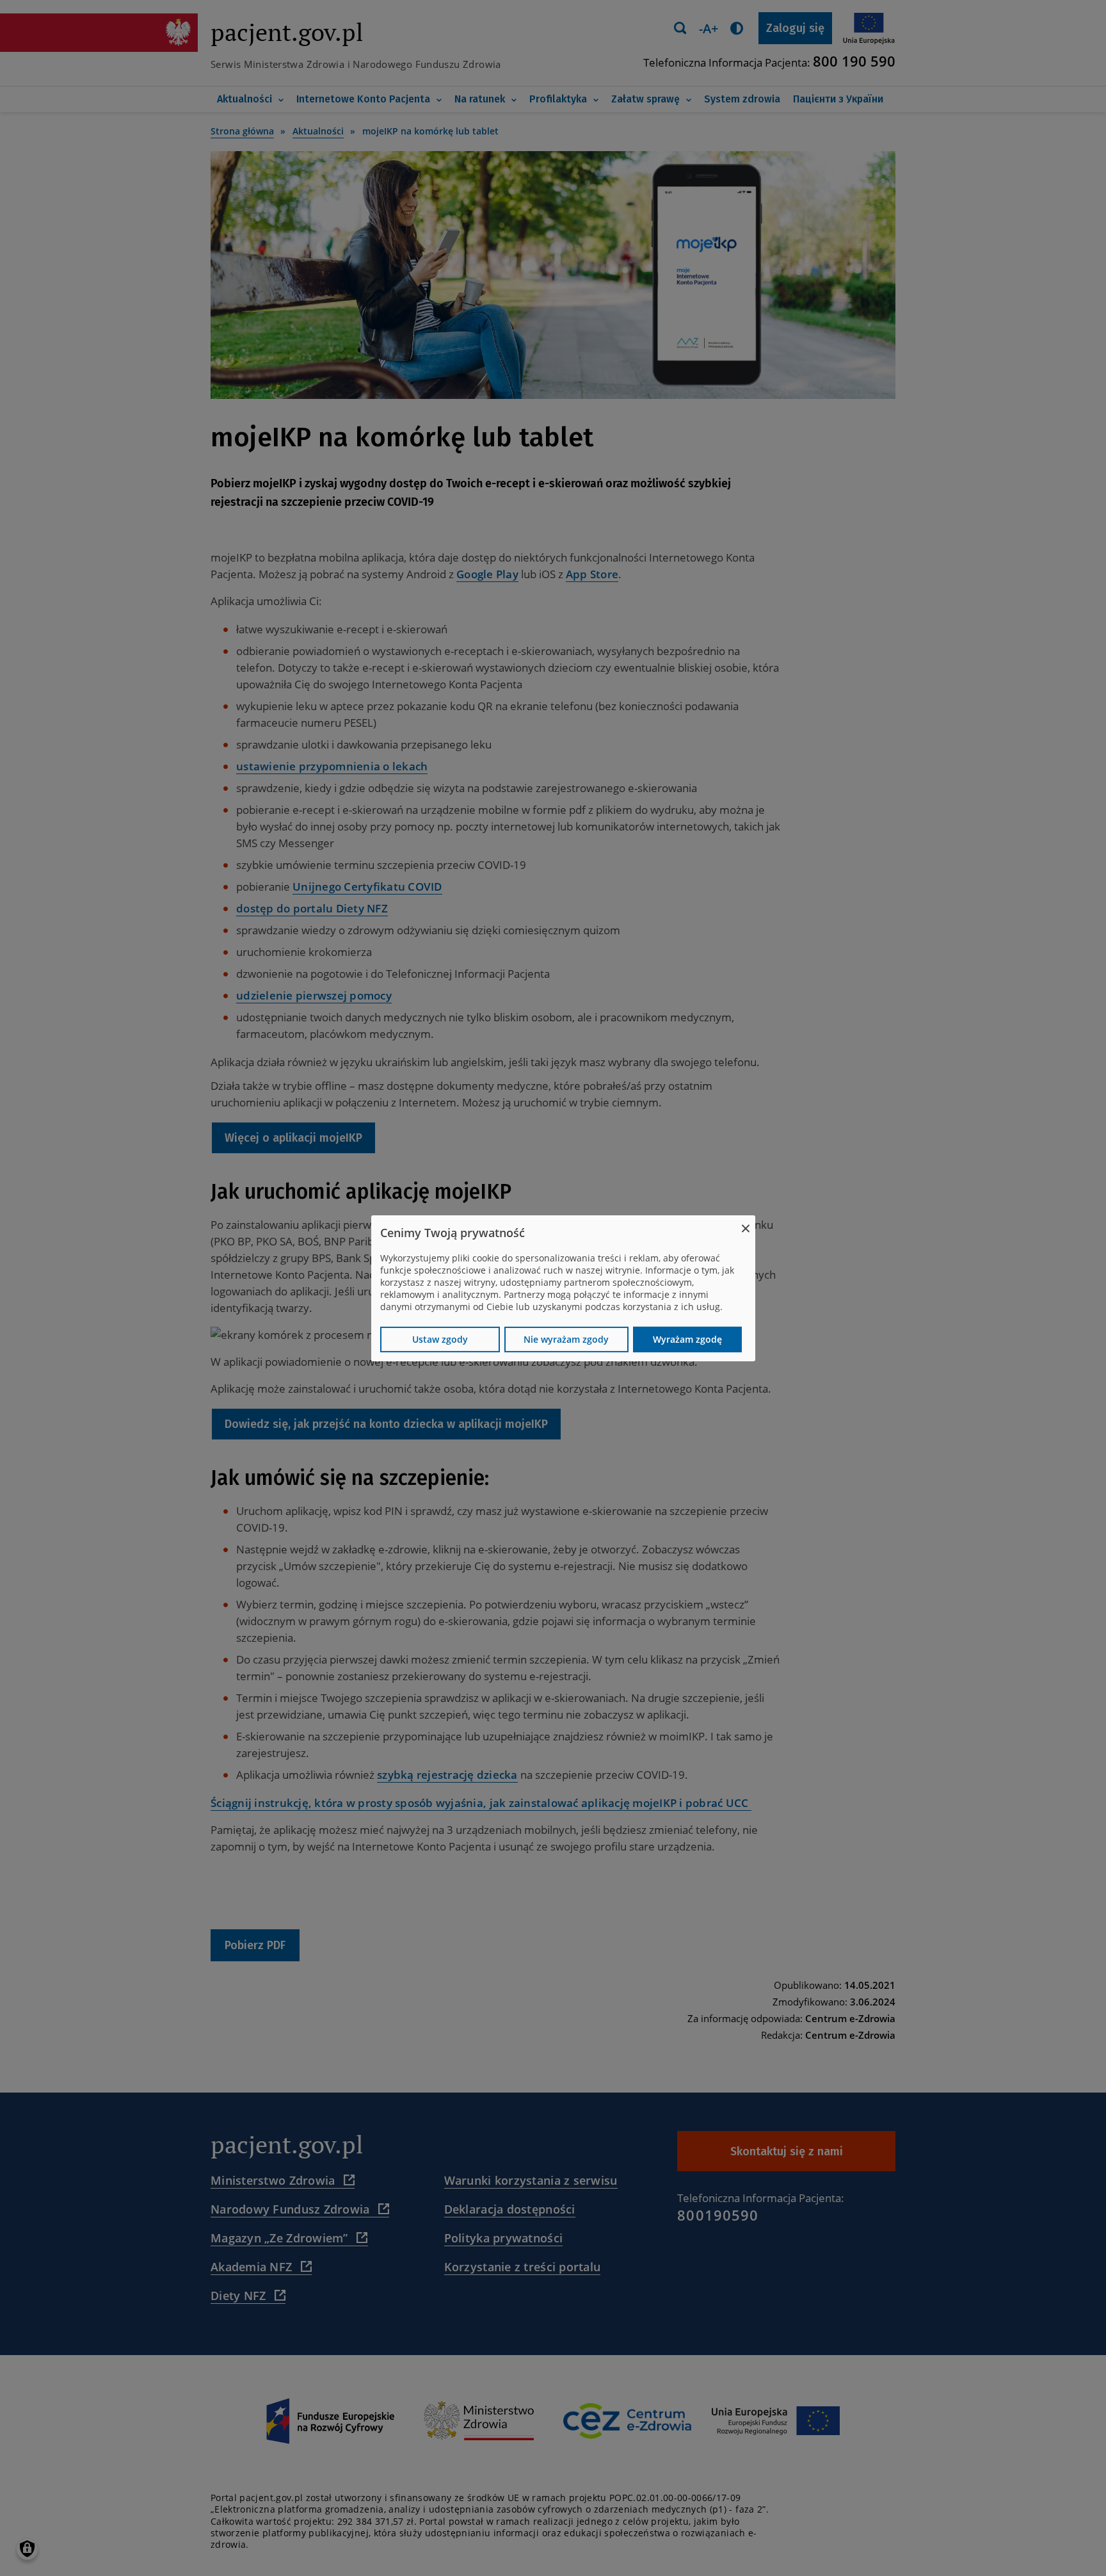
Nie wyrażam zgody (566, 1339)
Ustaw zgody (440, 1339)
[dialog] (563, 1288)
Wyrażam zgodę (687, 1339)
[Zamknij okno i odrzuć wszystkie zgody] (746, 1223)
